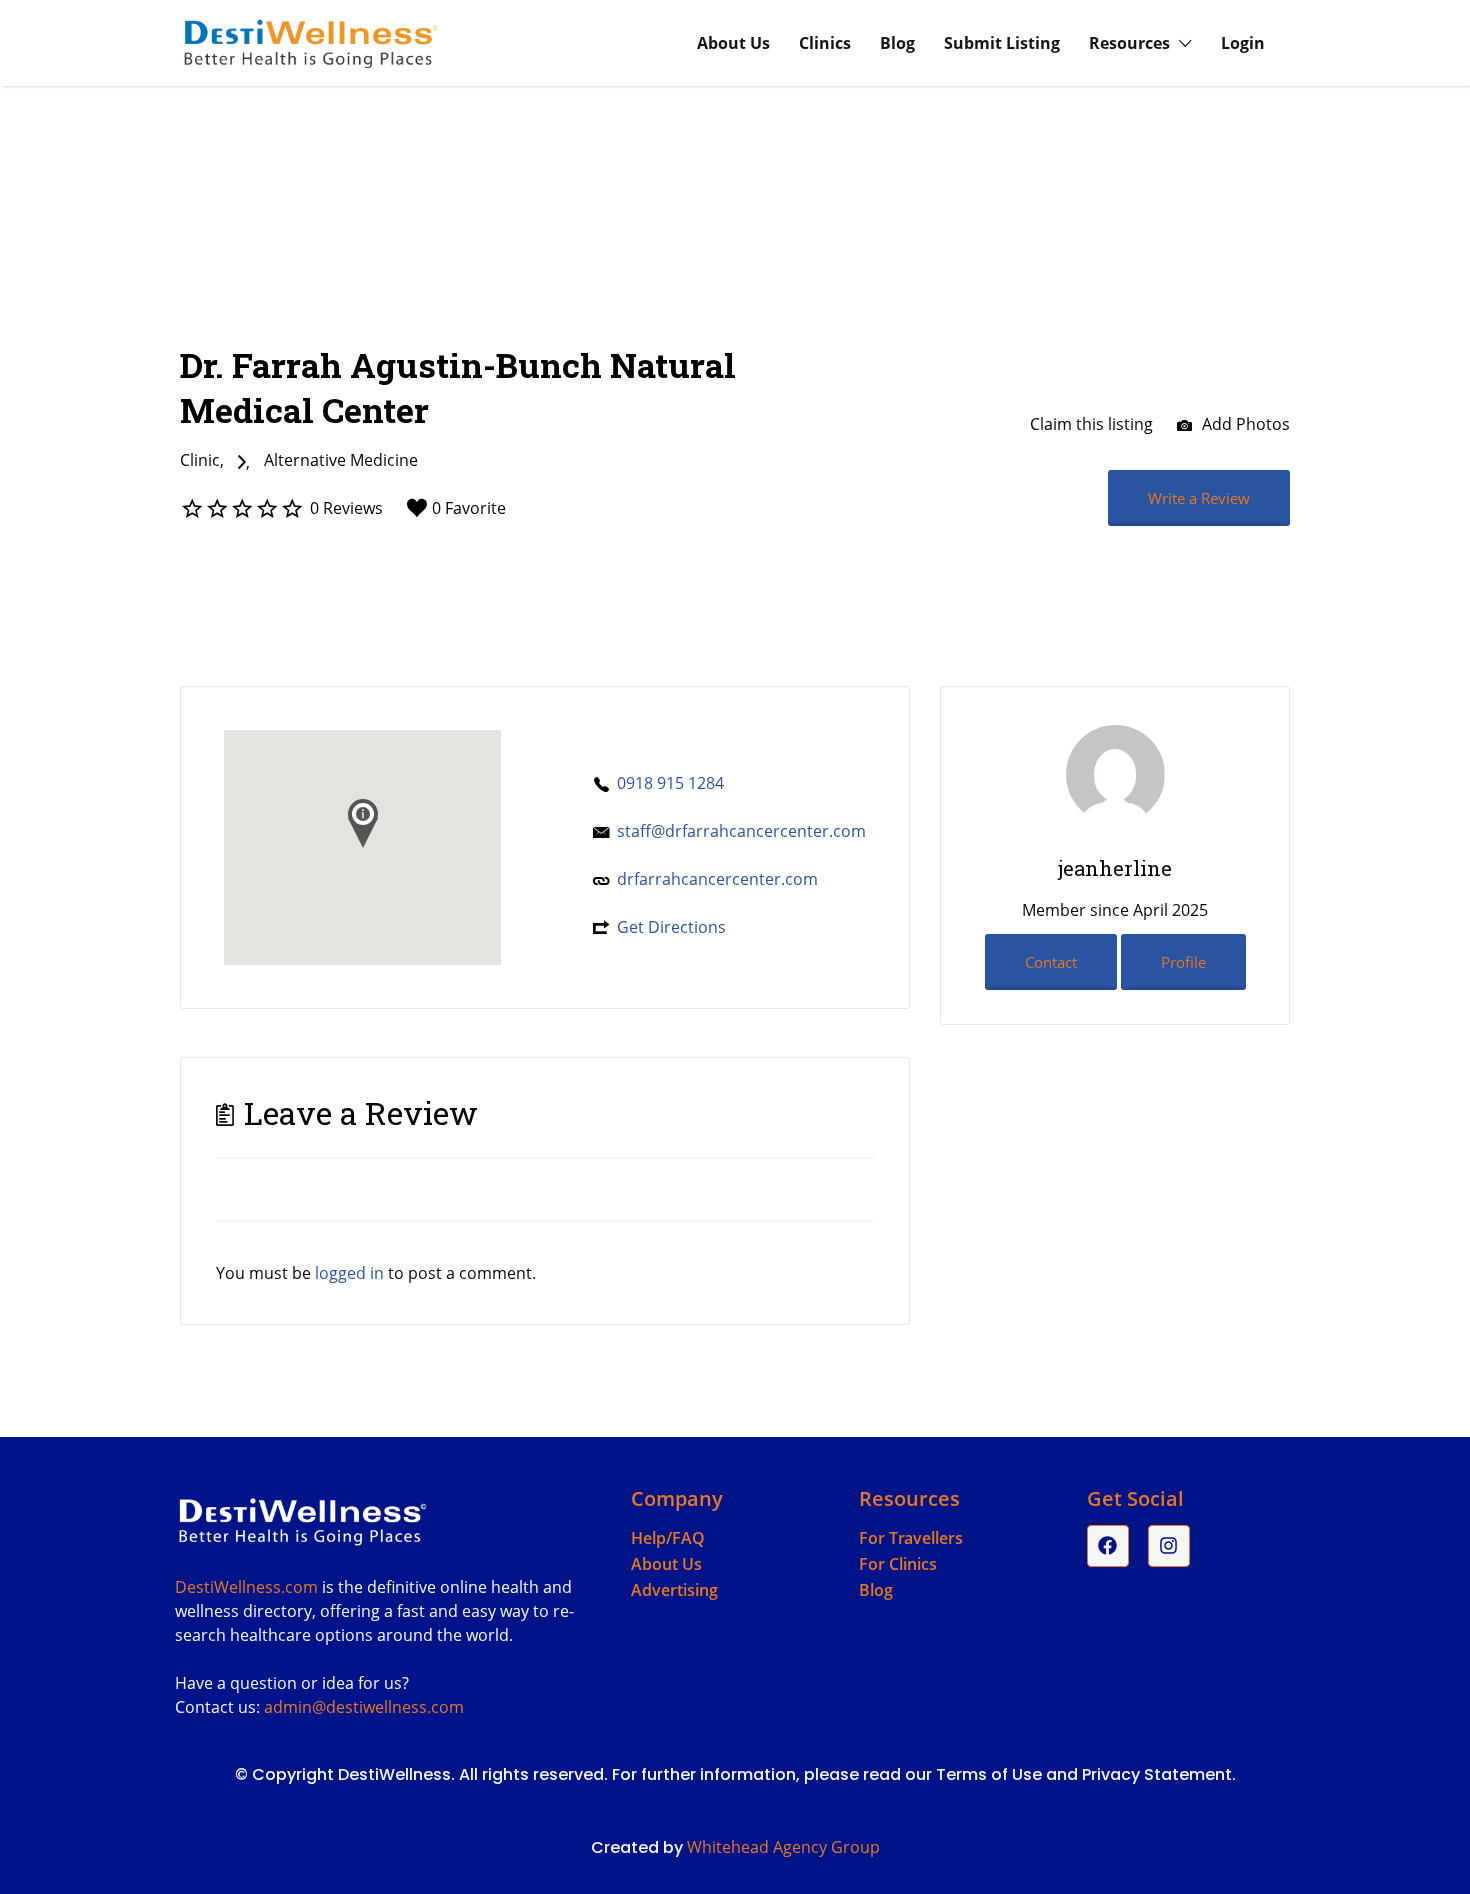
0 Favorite (469, 508)
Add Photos (1244, 424)
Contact (1051, 962)
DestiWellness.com (246, 1587)
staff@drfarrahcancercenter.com (741, 831)
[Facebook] (1108, 1546)
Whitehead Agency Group (783, 1847)
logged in (349, 1273)
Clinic (200, 460)
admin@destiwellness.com (364, 1707)
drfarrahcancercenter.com (717, 879)
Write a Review (1199, 498)
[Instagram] (1169, 1546)
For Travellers (911, 1538)
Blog (897, 43)
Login (1243, 43)
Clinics (825, 43)
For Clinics (898, 1564)
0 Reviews (346, 508)
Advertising (674, 1590)
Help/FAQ (668, 1538)
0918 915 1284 (670, 783)
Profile (1183, 962)
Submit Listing (1002, 43)
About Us (733, 43)
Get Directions (671, 927)
